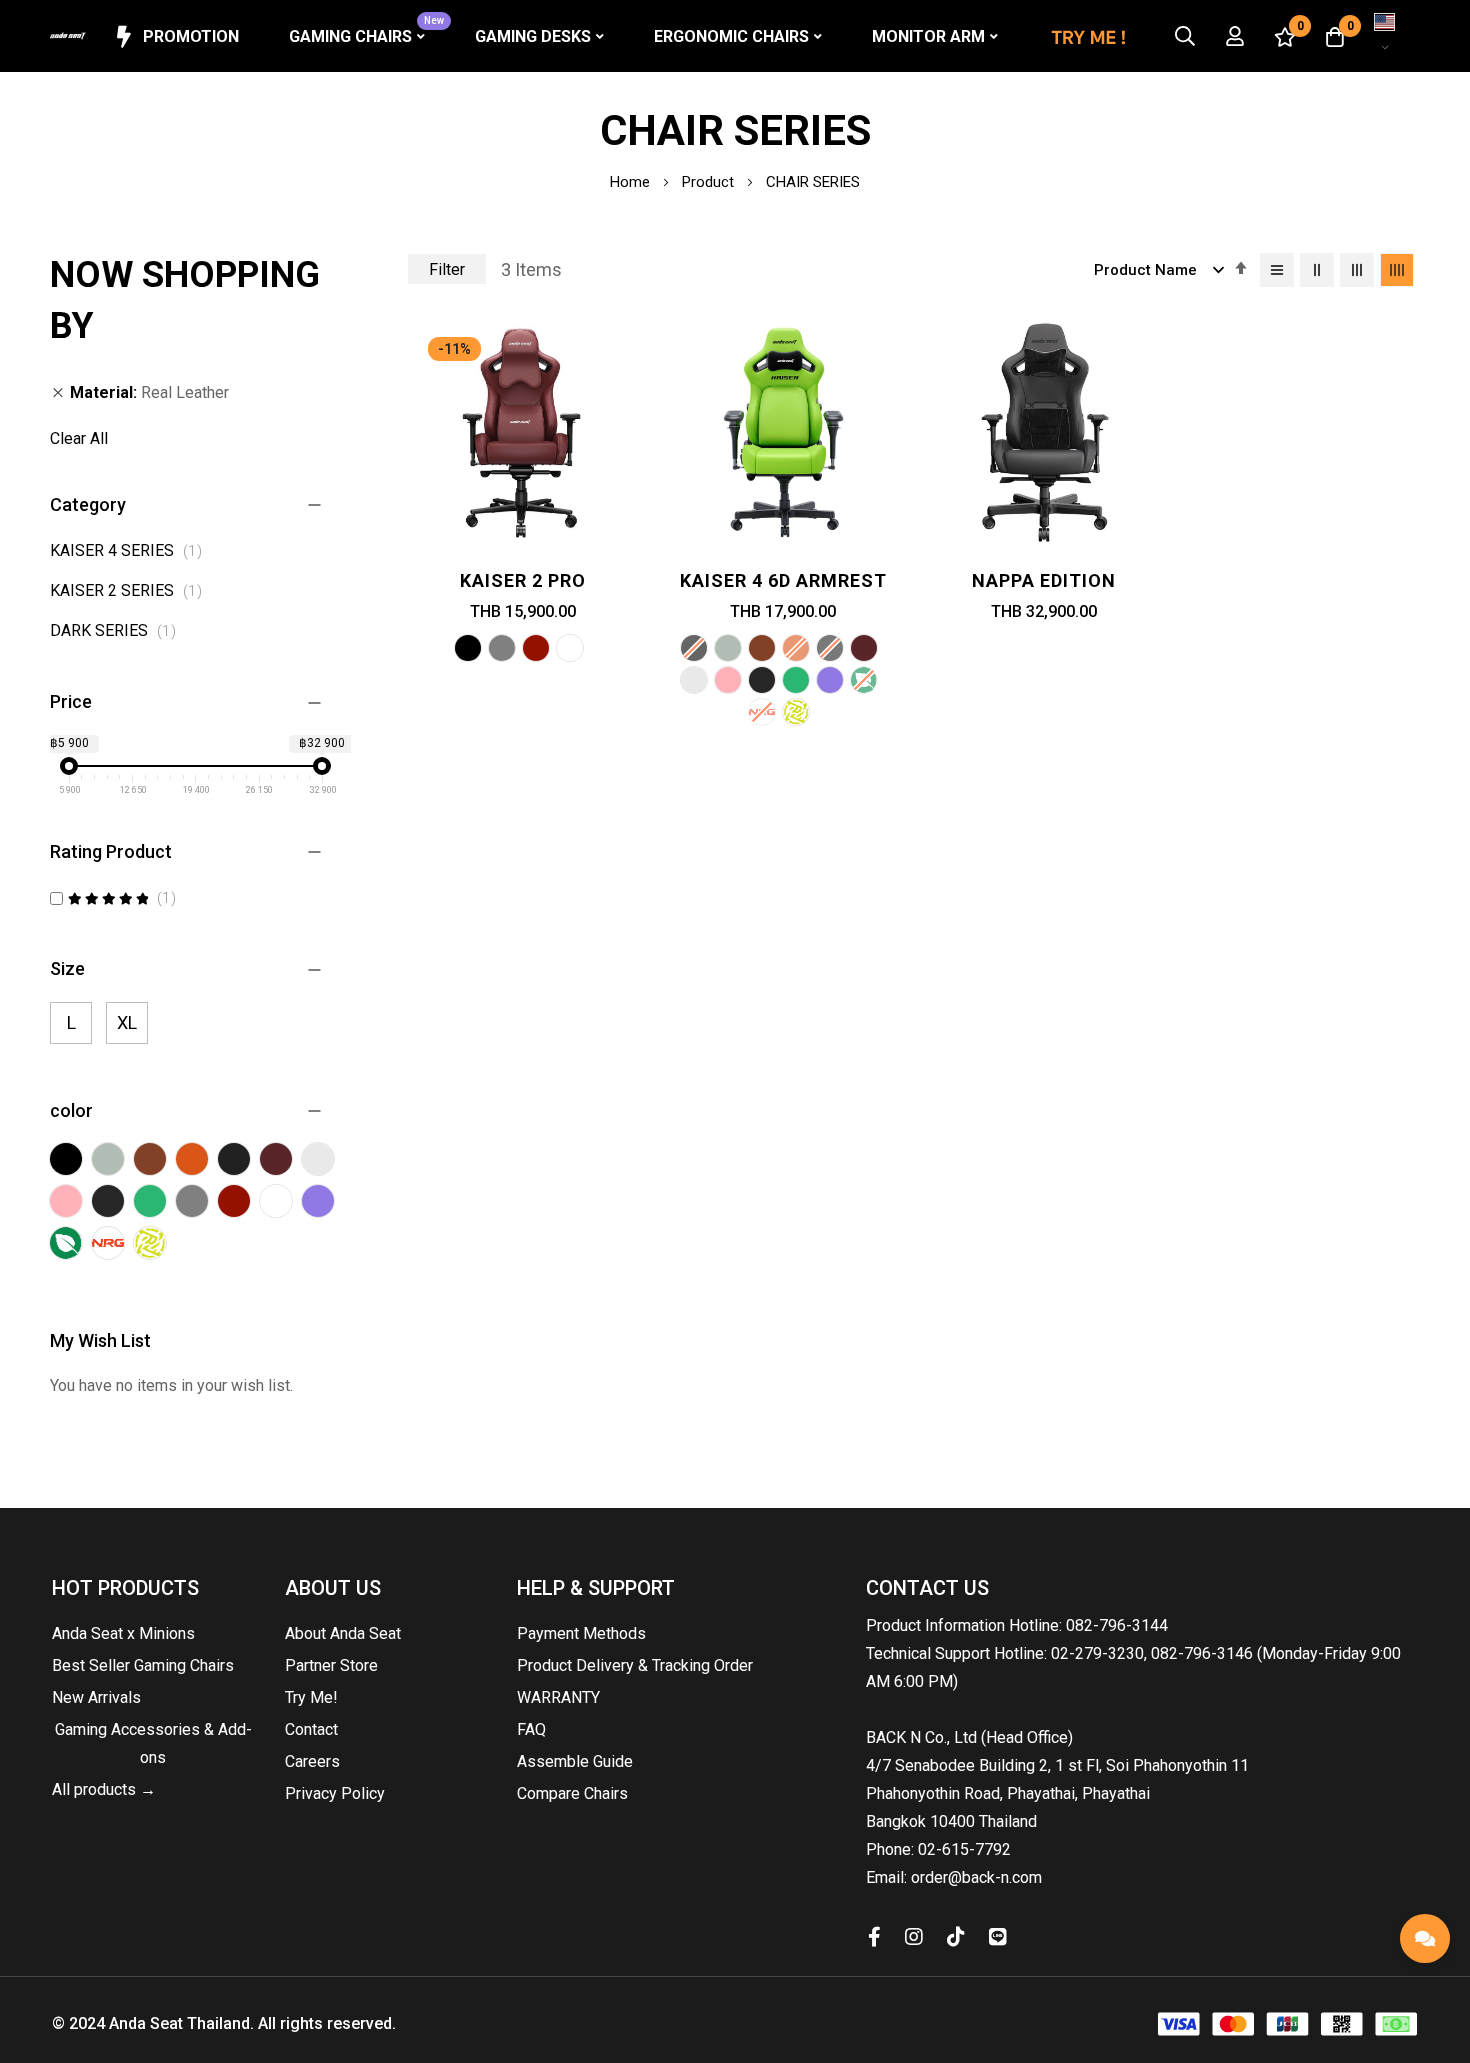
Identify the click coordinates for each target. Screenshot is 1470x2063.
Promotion (191, 36)
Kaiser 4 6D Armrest (783, 580)
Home (632, 182)
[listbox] (523, 651)
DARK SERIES (118, 630)
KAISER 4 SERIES (131, 550)
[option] (468, 648)
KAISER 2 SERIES (131, 590)
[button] (1385, 36)
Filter (447, 269)
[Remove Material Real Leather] (58, 393)
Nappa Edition (1044, 580)
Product (710, 182)
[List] (1277, 270)
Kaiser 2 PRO (523, 580)
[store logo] (68, 36)
